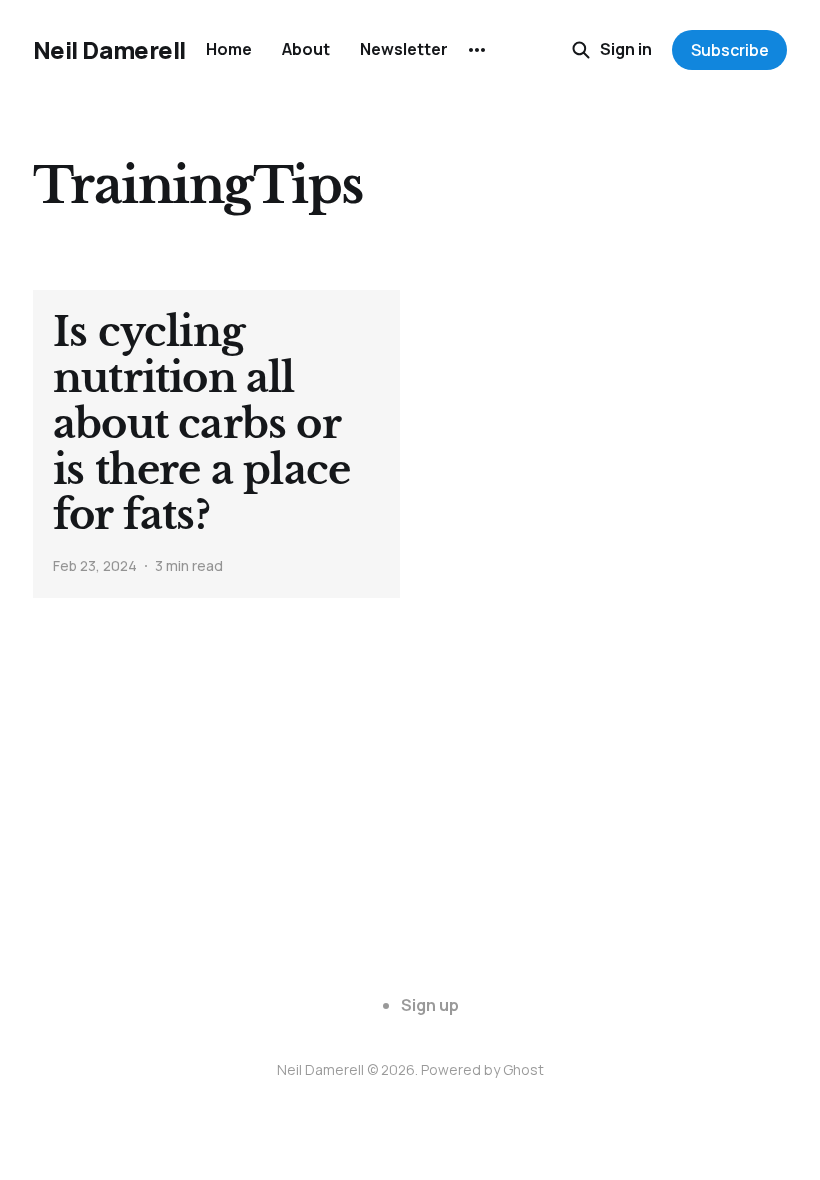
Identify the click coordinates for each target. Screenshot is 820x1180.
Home (229, 49)
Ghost (523, 1069)
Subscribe (730, 50)
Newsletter (404, 49)
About (306, 49)
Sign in (626, 49)
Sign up (430, 1005)
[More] (477, 50)
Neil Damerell (109, 50)
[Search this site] (581, 50)
